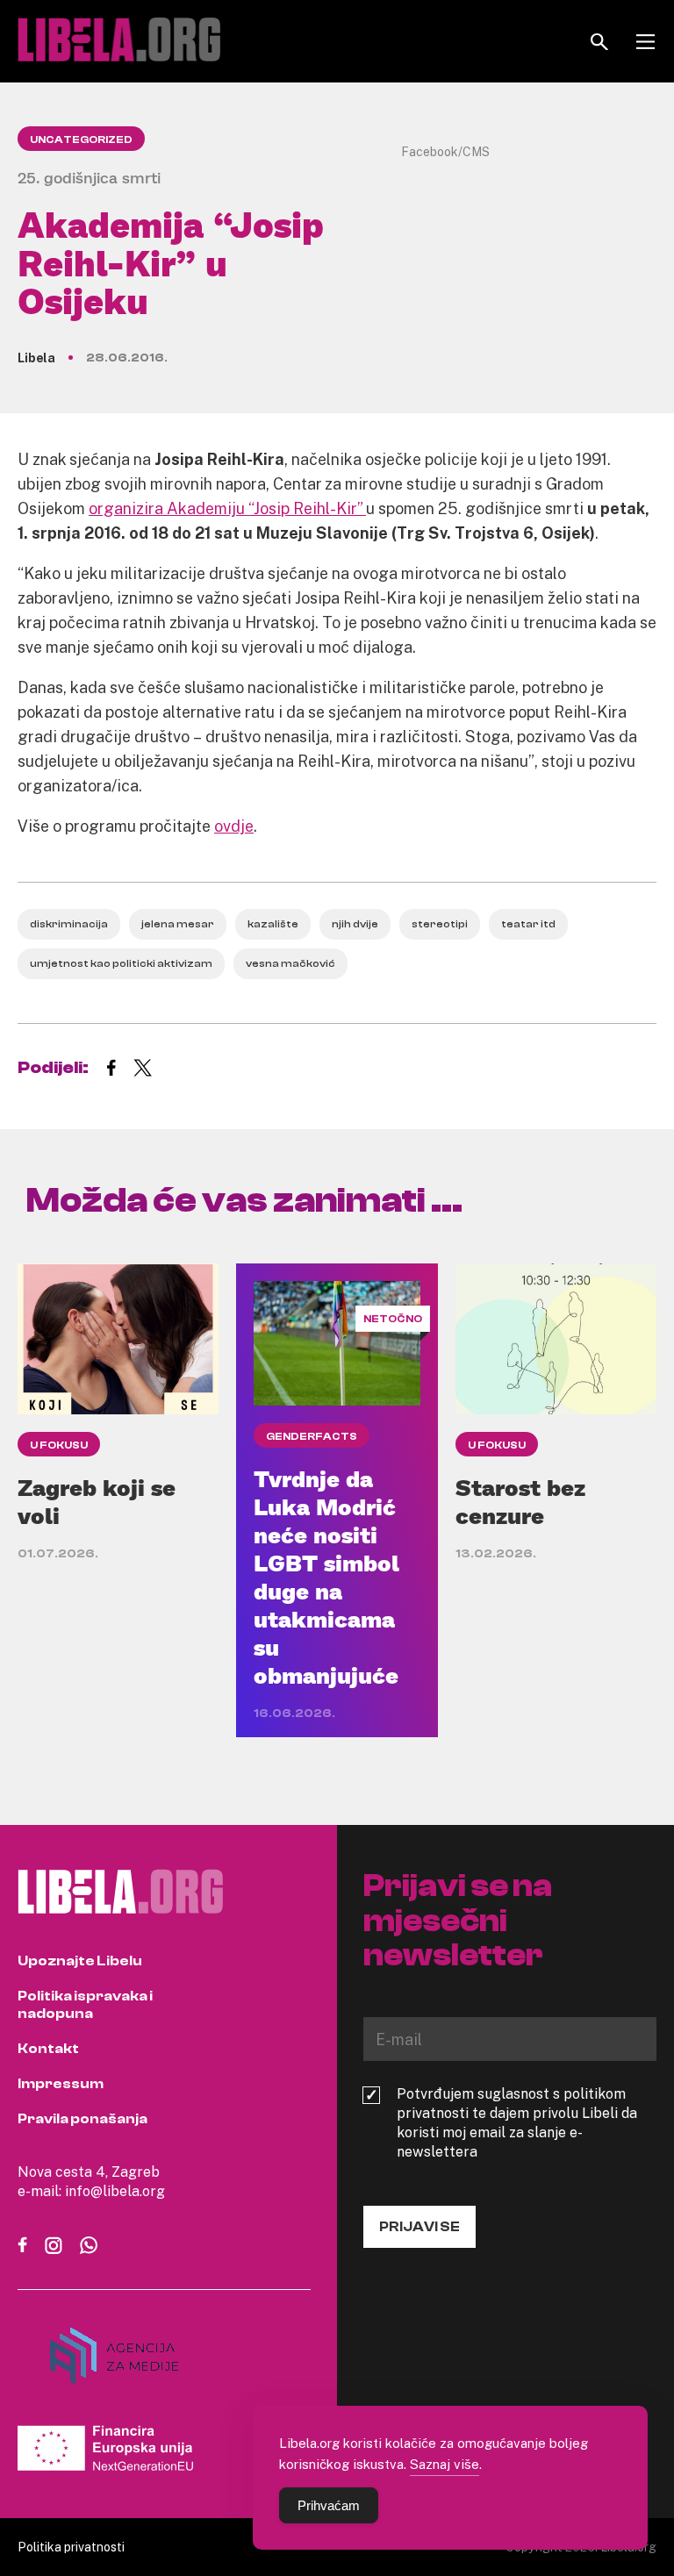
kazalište (273, 924)
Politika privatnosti (71, 2547)
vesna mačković (290, 963)
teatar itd (528, 924)
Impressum (61, 2084)
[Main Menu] (645, 42)
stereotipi (440, 924)
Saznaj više (445, 2464)
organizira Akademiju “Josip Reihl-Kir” (227, 508)
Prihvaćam (329, 2505)
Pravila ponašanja (82, 2119)
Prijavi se (419, 2227)
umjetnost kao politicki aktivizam (121, 963)
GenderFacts (312, 1436)
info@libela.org (115, 2191)
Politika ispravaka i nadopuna (85, 2005)
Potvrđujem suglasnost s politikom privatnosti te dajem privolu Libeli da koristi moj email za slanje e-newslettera (517, 2122)
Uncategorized (81, 140)
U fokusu (59, 1445)
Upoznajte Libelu (80, 1961)
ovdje (234, 826)
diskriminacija (69, 924)
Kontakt (48, 2049)
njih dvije (355, 924)
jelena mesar (178, 924)
